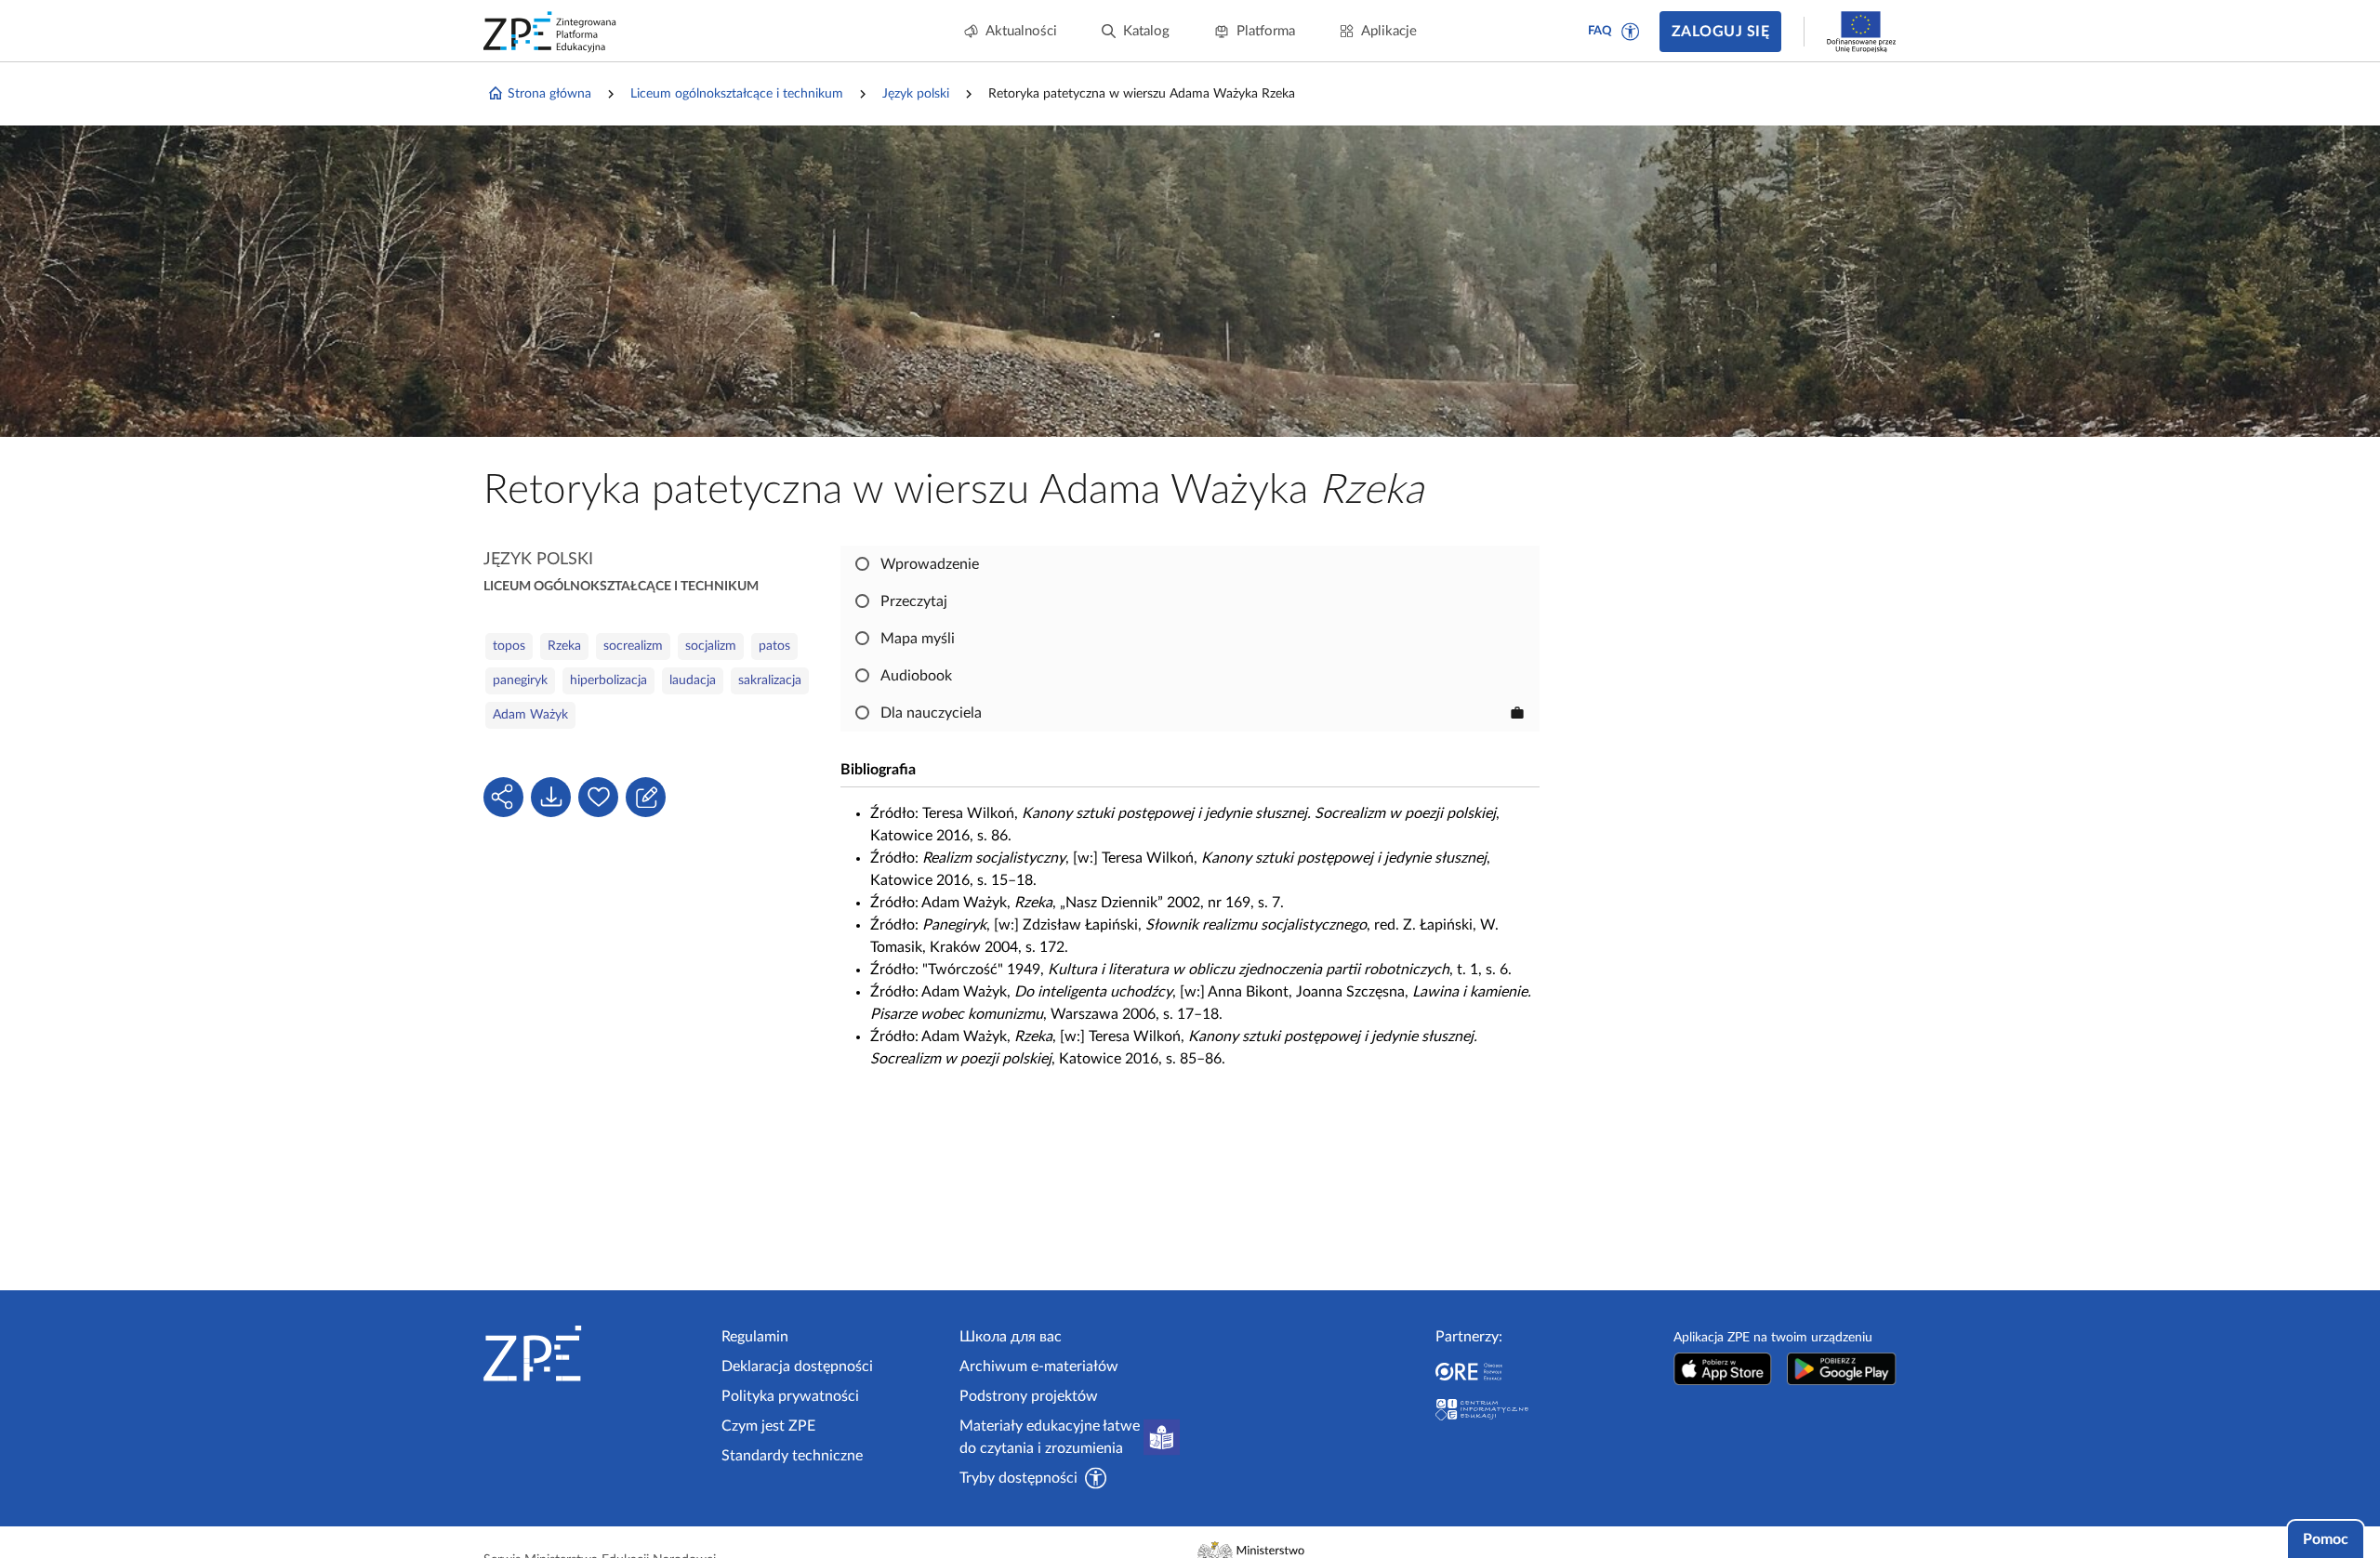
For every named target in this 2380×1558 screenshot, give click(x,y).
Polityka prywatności (790, 1396)
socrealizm (633, 646)
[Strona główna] (595, 1353)
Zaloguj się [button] (1720, 32)
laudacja (693, 680)
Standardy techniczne (792, 1456)
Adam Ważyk (530, 715)
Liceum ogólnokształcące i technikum (737, 94)
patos (774, 646)
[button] (1631, 32)
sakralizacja (770, 680)
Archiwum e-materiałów (1039, 1367)
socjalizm (711, 646)
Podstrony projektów (1029, 1396)
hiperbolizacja (608, 680)
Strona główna (549, 94)
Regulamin (755, 1337)
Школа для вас (1011, 1337)
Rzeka (564, 646)
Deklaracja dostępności (797, 1367)
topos (509, 646)
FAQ (1600, 31)
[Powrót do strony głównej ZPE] (550, 32)
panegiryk (520, 680)
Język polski (916, 94)
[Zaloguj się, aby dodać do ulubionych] (598, 797)
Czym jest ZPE (768, 1426)
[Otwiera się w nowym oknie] (1723, 1369)
